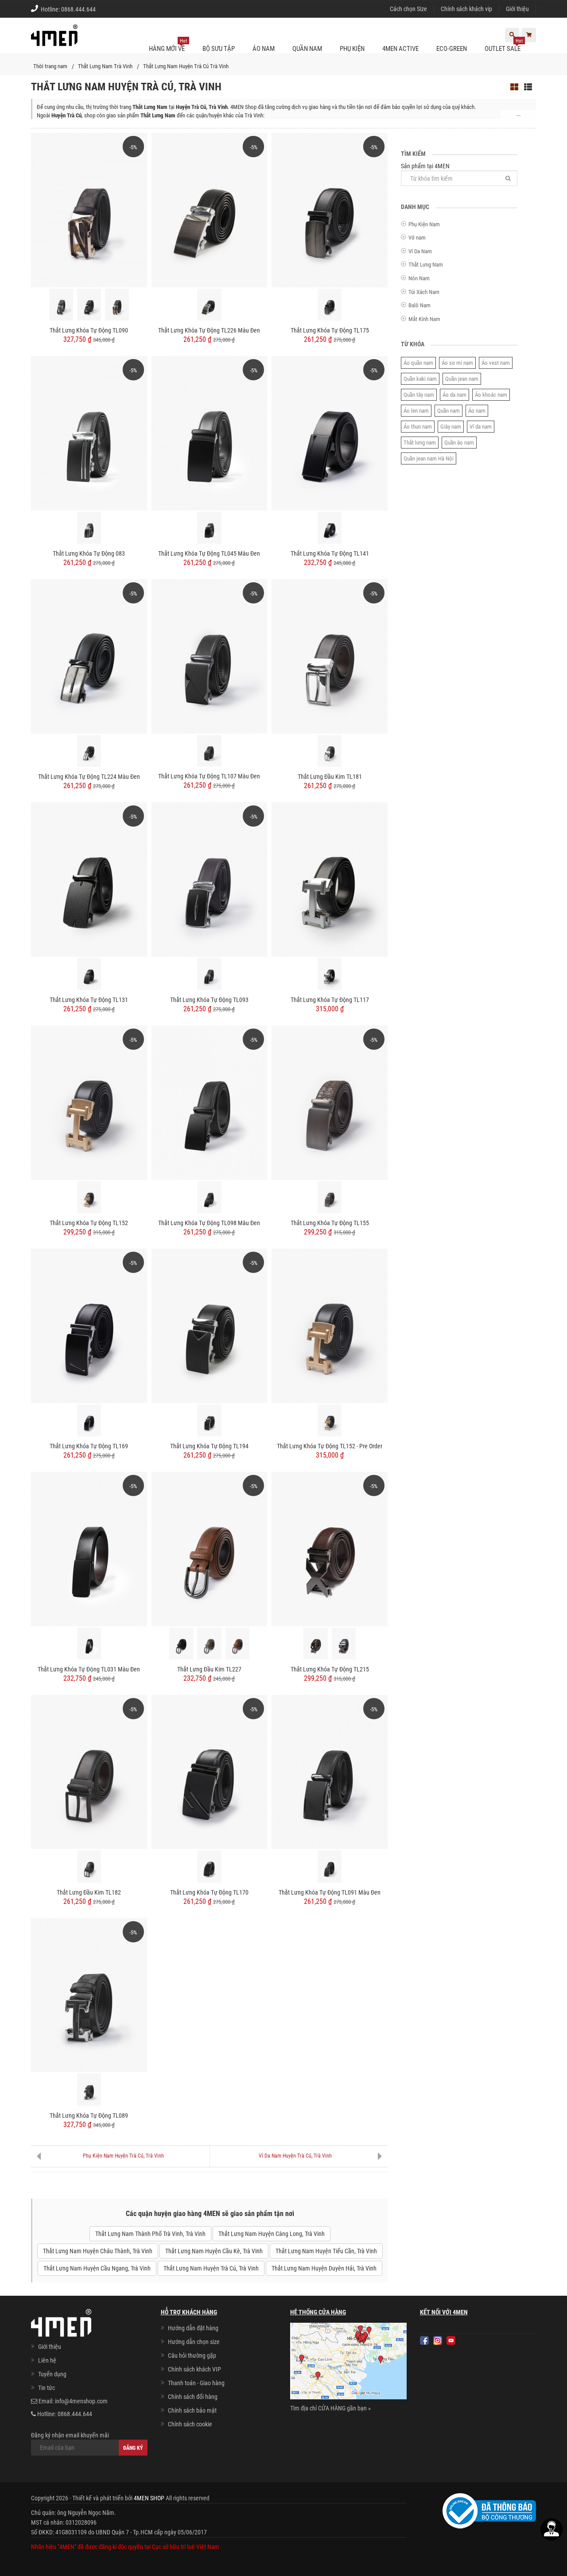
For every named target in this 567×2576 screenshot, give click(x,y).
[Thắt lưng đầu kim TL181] (330, 656)
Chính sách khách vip (466, 9)
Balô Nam (419, 305)
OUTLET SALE (504, 45)
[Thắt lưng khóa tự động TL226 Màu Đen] (210, 209)
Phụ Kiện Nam (424, 224)
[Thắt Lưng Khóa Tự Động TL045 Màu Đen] (210, 433)
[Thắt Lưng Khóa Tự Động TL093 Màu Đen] (209, 974)
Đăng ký (133, 2448)
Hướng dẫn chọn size (194, 2342)
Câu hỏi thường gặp (192, 2356)
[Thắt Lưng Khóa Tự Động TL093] (210, 879)
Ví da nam (481, 427)
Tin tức (47, 2388)
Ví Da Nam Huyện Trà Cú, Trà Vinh (295, 2156)
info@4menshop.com (81, 2401)
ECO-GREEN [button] (452, 49)
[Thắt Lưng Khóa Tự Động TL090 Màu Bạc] (61, 305)
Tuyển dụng (52, 2374)
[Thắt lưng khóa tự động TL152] (89, 1102)
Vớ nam (417, 238)
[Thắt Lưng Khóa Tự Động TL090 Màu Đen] (89, 305)
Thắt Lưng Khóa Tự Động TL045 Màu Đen (209, 553)
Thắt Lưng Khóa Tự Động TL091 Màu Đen (330, 1892)
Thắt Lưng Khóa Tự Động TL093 (209, 1000)
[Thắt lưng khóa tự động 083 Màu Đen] (89, 528)
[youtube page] (451, 2340)
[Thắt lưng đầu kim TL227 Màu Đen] (181, 1644)
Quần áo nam (459, 443)
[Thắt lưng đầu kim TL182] (89, 1771)
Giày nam (451, 427)
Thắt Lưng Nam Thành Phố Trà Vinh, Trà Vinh (150, 2234)
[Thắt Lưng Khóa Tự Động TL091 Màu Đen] (330, 1771)
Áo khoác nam (491, 395)
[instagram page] (438, 2340)
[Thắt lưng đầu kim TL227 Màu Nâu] (237, 1644)
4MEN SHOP (149, 2498)
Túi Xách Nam (424, 292)
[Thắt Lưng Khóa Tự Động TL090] (89, 209)
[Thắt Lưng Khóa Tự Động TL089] (89, 1995)
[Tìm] (508, 178)
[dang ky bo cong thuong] (489, 2510)
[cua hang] (348, 2363)
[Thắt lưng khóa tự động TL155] (330, 1102)
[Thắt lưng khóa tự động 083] (89, 433)
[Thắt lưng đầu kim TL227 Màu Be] (209, 1644)
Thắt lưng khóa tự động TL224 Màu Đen (89, 777)
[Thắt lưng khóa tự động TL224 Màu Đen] (89, 656)
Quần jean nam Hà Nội (429, 458)
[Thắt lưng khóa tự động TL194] (210, 1325)
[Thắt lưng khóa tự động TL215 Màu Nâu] (315, 1644)
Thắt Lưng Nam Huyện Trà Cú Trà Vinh (186, 66)
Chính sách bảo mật (192, 2410)
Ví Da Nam (420, 251)
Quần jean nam (462, 379)
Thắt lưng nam (420, 443)
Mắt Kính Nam (424, 319)
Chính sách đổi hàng (193, 2397)
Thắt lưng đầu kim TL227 (209, 1669)
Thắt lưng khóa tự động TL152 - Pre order (330, 1446)
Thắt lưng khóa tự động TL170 (209, 1892)
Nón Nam (419, 278)
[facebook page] (424, 2340)
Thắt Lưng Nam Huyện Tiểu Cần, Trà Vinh (326, 2251)
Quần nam (449, 411)
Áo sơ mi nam (457, 363)
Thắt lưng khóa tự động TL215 (330, 1669)
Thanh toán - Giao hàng (196, 2383)
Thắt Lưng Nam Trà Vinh (105, 66)
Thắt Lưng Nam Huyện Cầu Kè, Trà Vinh (214, 2251)
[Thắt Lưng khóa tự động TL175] (330, 209)
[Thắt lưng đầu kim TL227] (210, 1548)
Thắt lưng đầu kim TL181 (330, 777)
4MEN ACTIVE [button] (400, 49)
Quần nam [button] (307, 49)
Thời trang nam (50, 66)
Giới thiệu (517, 9)
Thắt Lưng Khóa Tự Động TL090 (89, 330)
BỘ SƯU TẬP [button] (219, 49)
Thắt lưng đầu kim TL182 (89, 1892)
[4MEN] (54, 40)
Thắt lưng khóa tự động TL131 (89, 1000)
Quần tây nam (419, 395)
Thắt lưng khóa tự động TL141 (330, 553)
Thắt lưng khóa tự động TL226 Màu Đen (209, 330)
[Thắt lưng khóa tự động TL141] (330, 433)
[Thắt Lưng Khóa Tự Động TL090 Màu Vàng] (117, 305)
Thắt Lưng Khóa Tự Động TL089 (89, 2116)
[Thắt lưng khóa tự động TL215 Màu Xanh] (344, 1644)
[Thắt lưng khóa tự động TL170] (210, 1771)
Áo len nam (416, 411)
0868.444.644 (78, 9)
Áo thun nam (418, 427)
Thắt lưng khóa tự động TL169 (89, 1446)
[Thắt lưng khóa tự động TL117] (330, 879)
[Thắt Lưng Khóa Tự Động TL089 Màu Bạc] (89, 2089)
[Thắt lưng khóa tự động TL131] (89, 879)
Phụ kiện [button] (352, 49)
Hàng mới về (168, 45)
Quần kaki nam (420, 379)
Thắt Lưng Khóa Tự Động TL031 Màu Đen (89, 1669)
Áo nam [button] (264, 49)
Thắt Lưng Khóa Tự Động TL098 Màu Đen (209, 1223)
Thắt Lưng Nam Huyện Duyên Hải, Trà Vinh (324, 2268)
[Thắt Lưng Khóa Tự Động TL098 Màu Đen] (210, 1102)
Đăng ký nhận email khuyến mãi (70, 2435)
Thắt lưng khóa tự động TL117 (330, 1000)
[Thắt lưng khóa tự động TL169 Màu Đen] (89, 1420)
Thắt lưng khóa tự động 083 (89, 553)
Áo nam (477, 411)
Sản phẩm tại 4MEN (425, 166)
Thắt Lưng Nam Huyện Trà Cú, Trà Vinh (211, 2268)
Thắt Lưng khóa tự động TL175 (330, 330)
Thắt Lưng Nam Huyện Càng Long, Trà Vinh (272, 2234)
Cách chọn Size (408, 9)
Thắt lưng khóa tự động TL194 (209, 1446)
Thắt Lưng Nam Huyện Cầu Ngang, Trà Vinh (97, 2268)
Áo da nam (454, 395)
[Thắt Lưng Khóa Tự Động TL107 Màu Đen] (210, 656)
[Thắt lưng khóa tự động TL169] (89, 1325)
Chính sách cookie (190, 2424)
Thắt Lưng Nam (426, 265)
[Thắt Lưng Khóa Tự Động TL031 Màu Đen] (89, 1548)
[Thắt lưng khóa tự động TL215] (330, 1548)
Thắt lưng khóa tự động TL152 (89, 1223)
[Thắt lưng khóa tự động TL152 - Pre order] (330, 1325)
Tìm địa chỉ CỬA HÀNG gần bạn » (330, 2408)
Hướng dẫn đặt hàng (193, 2328)
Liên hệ (47, 2360)
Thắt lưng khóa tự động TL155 (330, 1223)
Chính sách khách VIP (194, 2369)
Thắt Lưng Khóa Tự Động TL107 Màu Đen (209, 776)
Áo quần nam (418, 363)
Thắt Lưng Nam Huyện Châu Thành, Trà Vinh (98, 2251)
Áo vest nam (496, 363)
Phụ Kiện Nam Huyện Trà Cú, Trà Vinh (123, 2156)
